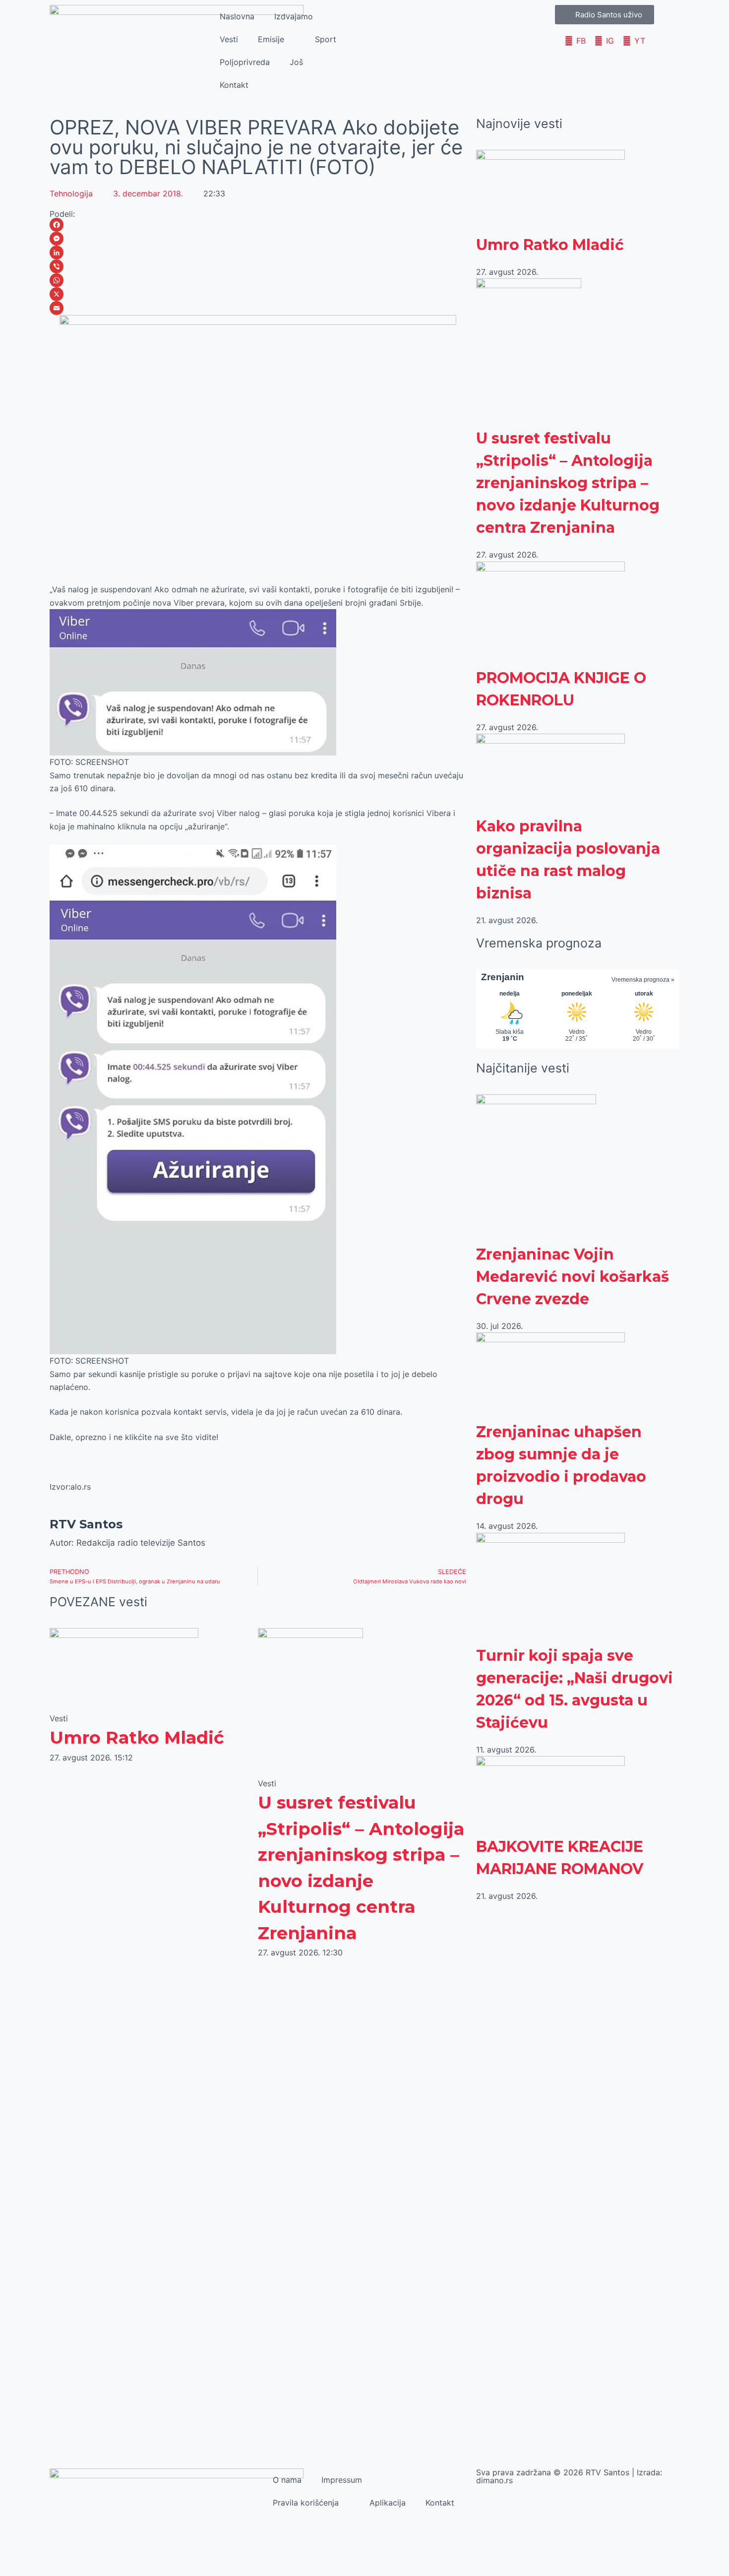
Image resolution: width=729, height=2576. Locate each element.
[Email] (258, 308)
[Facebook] (258, 225)
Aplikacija (388, 2503)
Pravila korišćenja (306, 2503)
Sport (326, 39)
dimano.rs (494, 2480)
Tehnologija (71, 193)
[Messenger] (258, 239)
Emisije (271, 39)
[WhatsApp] (258, 280)
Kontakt (234, 85)
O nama (287, 2480)
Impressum (342, 2480)
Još (296, 62)
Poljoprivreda (245, 62)
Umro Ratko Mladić (137, 1737)
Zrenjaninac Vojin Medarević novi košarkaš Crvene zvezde (573, 1277)
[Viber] (258, 266)
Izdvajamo (294, 16)
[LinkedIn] (258, 252)
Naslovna (237, 16)
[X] (258, 294)
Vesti (229, 39)
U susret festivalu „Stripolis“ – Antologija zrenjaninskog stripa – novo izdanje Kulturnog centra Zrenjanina (568, 483)
